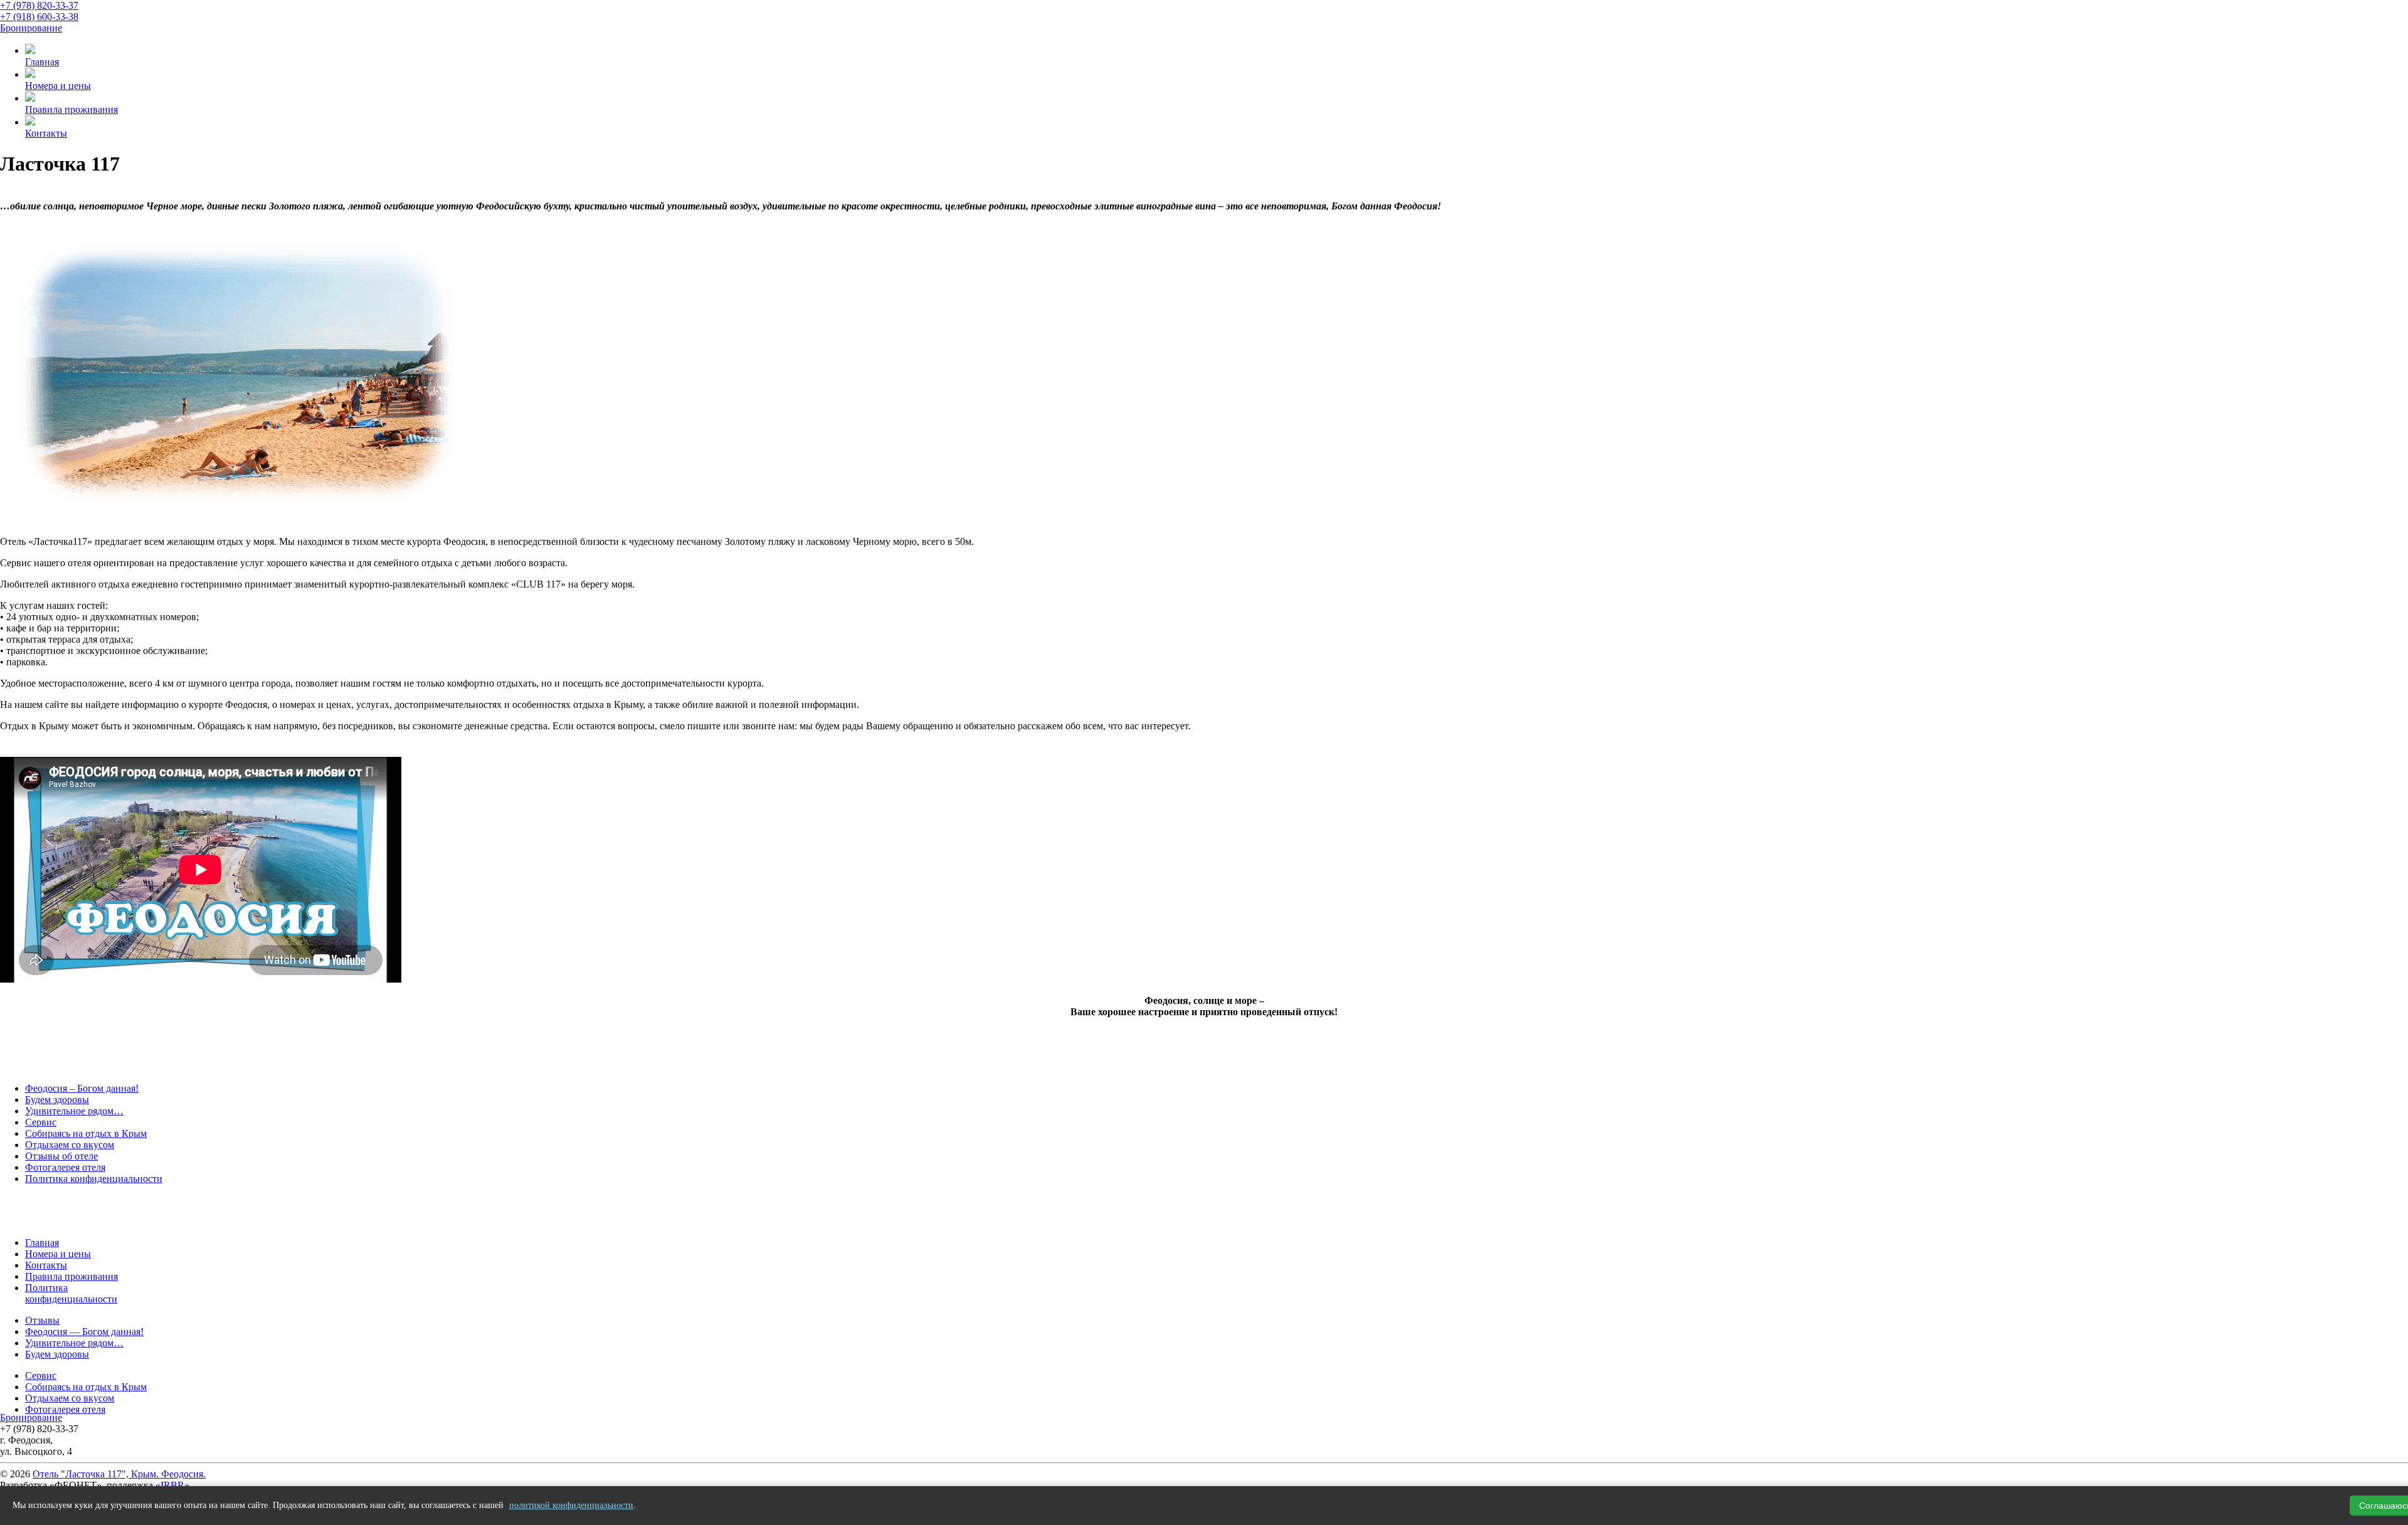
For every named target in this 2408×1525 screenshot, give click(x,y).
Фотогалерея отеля (65, 1167)
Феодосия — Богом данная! (84, 1332)
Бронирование (31, 28)
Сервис (41, 1122)
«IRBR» (172, 1485)
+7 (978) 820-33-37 (39, 5)
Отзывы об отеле (61, 1156)
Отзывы (42, 1320)
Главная (42, 1243)
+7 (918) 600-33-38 (39, 17)
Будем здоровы (57, 1100)
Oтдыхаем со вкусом (70, 1145)
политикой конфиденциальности (571, 1505)
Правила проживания (71, 1276)
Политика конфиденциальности (94, 1179)
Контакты (46, 1265)
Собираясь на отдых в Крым (86, 1133)
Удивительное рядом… (74, 1111)
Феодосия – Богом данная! (82, 1088)
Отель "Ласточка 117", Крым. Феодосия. (119, 1474)
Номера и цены (58, 1254)
